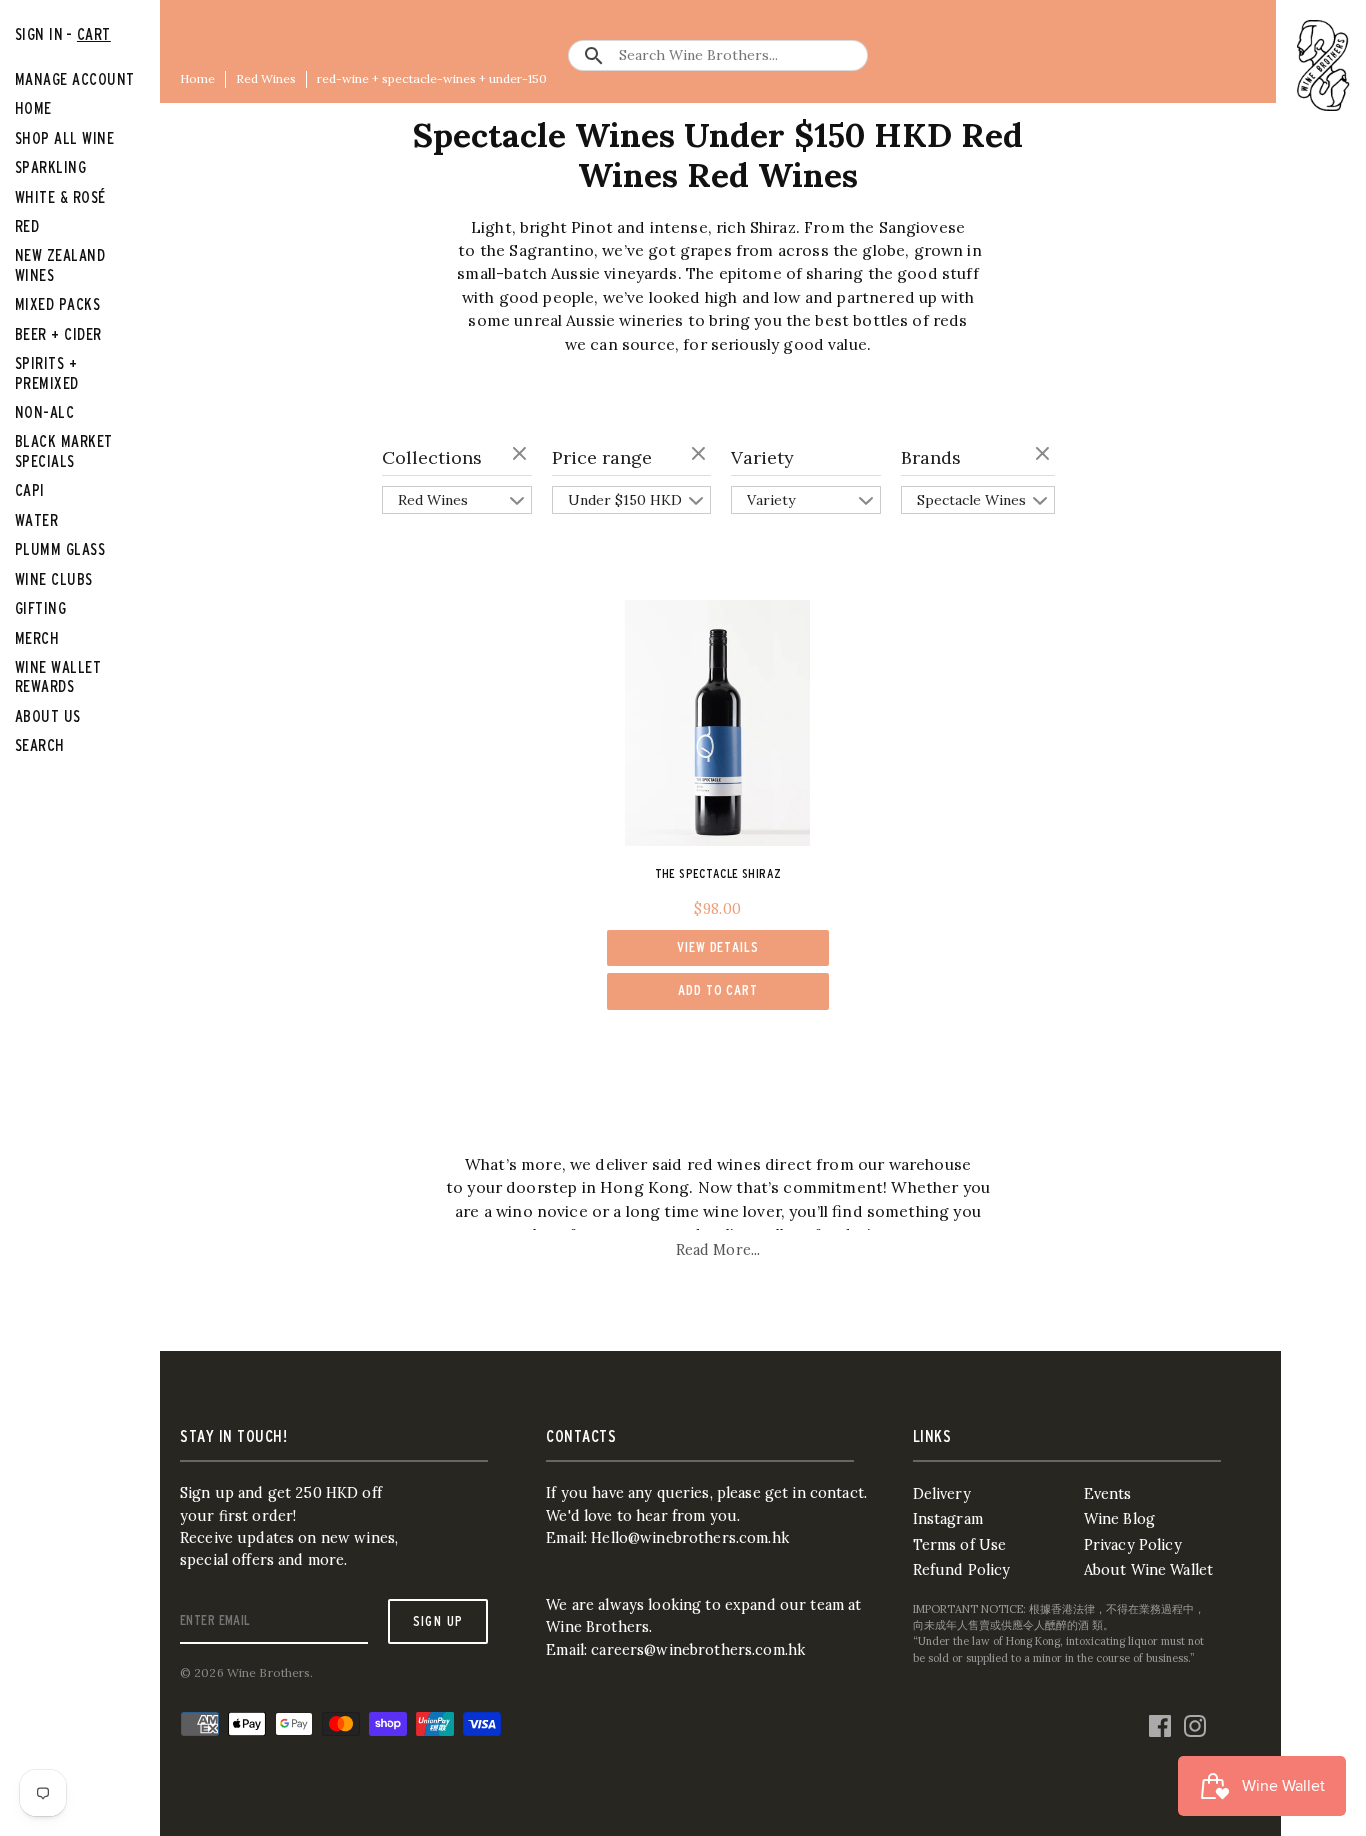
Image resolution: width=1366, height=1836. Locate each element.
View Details (717, 947)
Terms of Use (960, 1545)
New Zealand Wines (60, 264)
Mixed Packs (57, 304)
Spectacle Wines (971, 500)
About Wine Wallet (1148, 1570)
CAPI (30, 490)
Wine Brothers (269, 1672)
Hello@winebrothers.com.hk (690, 1538)
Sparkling (50, 167)
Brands (931, 457)
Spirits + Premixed (47, 372)
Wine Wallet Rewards (58, 676)
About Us (48, 716)
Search (40, 745)
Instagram (948, 1519)
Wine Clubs (54, 579)
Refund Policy (962, 1570)
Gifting (40, 608)
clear (522, 455)
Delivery (942, 1494)
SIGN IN (39, 34)
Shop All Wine (64, 138)
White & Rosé (60, 197)
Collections (432, 457)
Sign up (438, 1621)
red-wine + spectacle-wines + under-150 (432, 78)
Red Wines (266, 78)
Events (1108, 1494)
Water (36, 520)
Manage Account (75, 79)
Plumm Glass (60, 549)
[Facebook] (1160, 1721)
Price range (602, 457)
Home (197, 78)
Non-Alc (44, 412)
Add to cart (718, 990)
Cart (94, 34)
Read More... (718, 1250)
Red (27, 226)
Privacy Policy (1133, 1545)
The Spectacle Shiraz (718, 873)
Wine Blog (1119, 1519)
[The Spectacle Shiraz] (718, 723)
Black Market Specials (64, 450)
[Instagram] (1195, 1721)
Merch (37, 638)
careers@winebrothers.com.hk (698, 1650)
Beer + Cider (58, 334)
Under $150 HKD (625, 500)
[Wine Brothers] (1323, 65)
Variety (762, 457)
